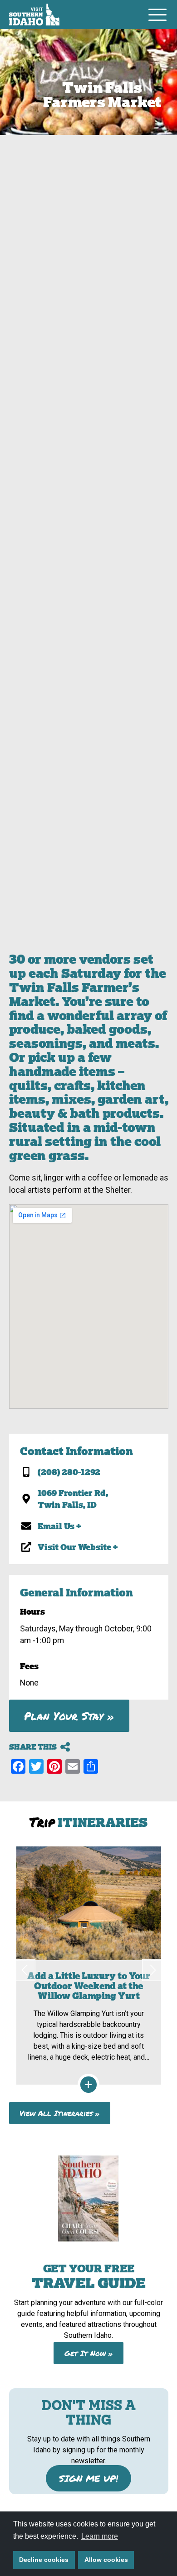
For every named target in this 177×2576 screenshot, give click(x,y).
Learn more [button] (100, 2536)
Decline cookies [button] (44, 2560)
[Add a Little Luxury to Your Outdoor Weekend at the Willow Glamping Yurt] (89, 1966)
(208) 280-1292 (69, 1472)
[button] (25, 1970)
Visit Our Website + (78, 1547)
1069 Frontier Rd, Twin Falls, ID (73, 1499)
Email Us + (59, 1526)
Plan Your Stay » (69, 1716)
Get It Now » (89, 2353)
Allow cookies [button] (106, 2560)
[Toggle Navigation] (157, 15)
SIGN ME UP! (88, 2478)
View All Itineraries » (60, 2113)
